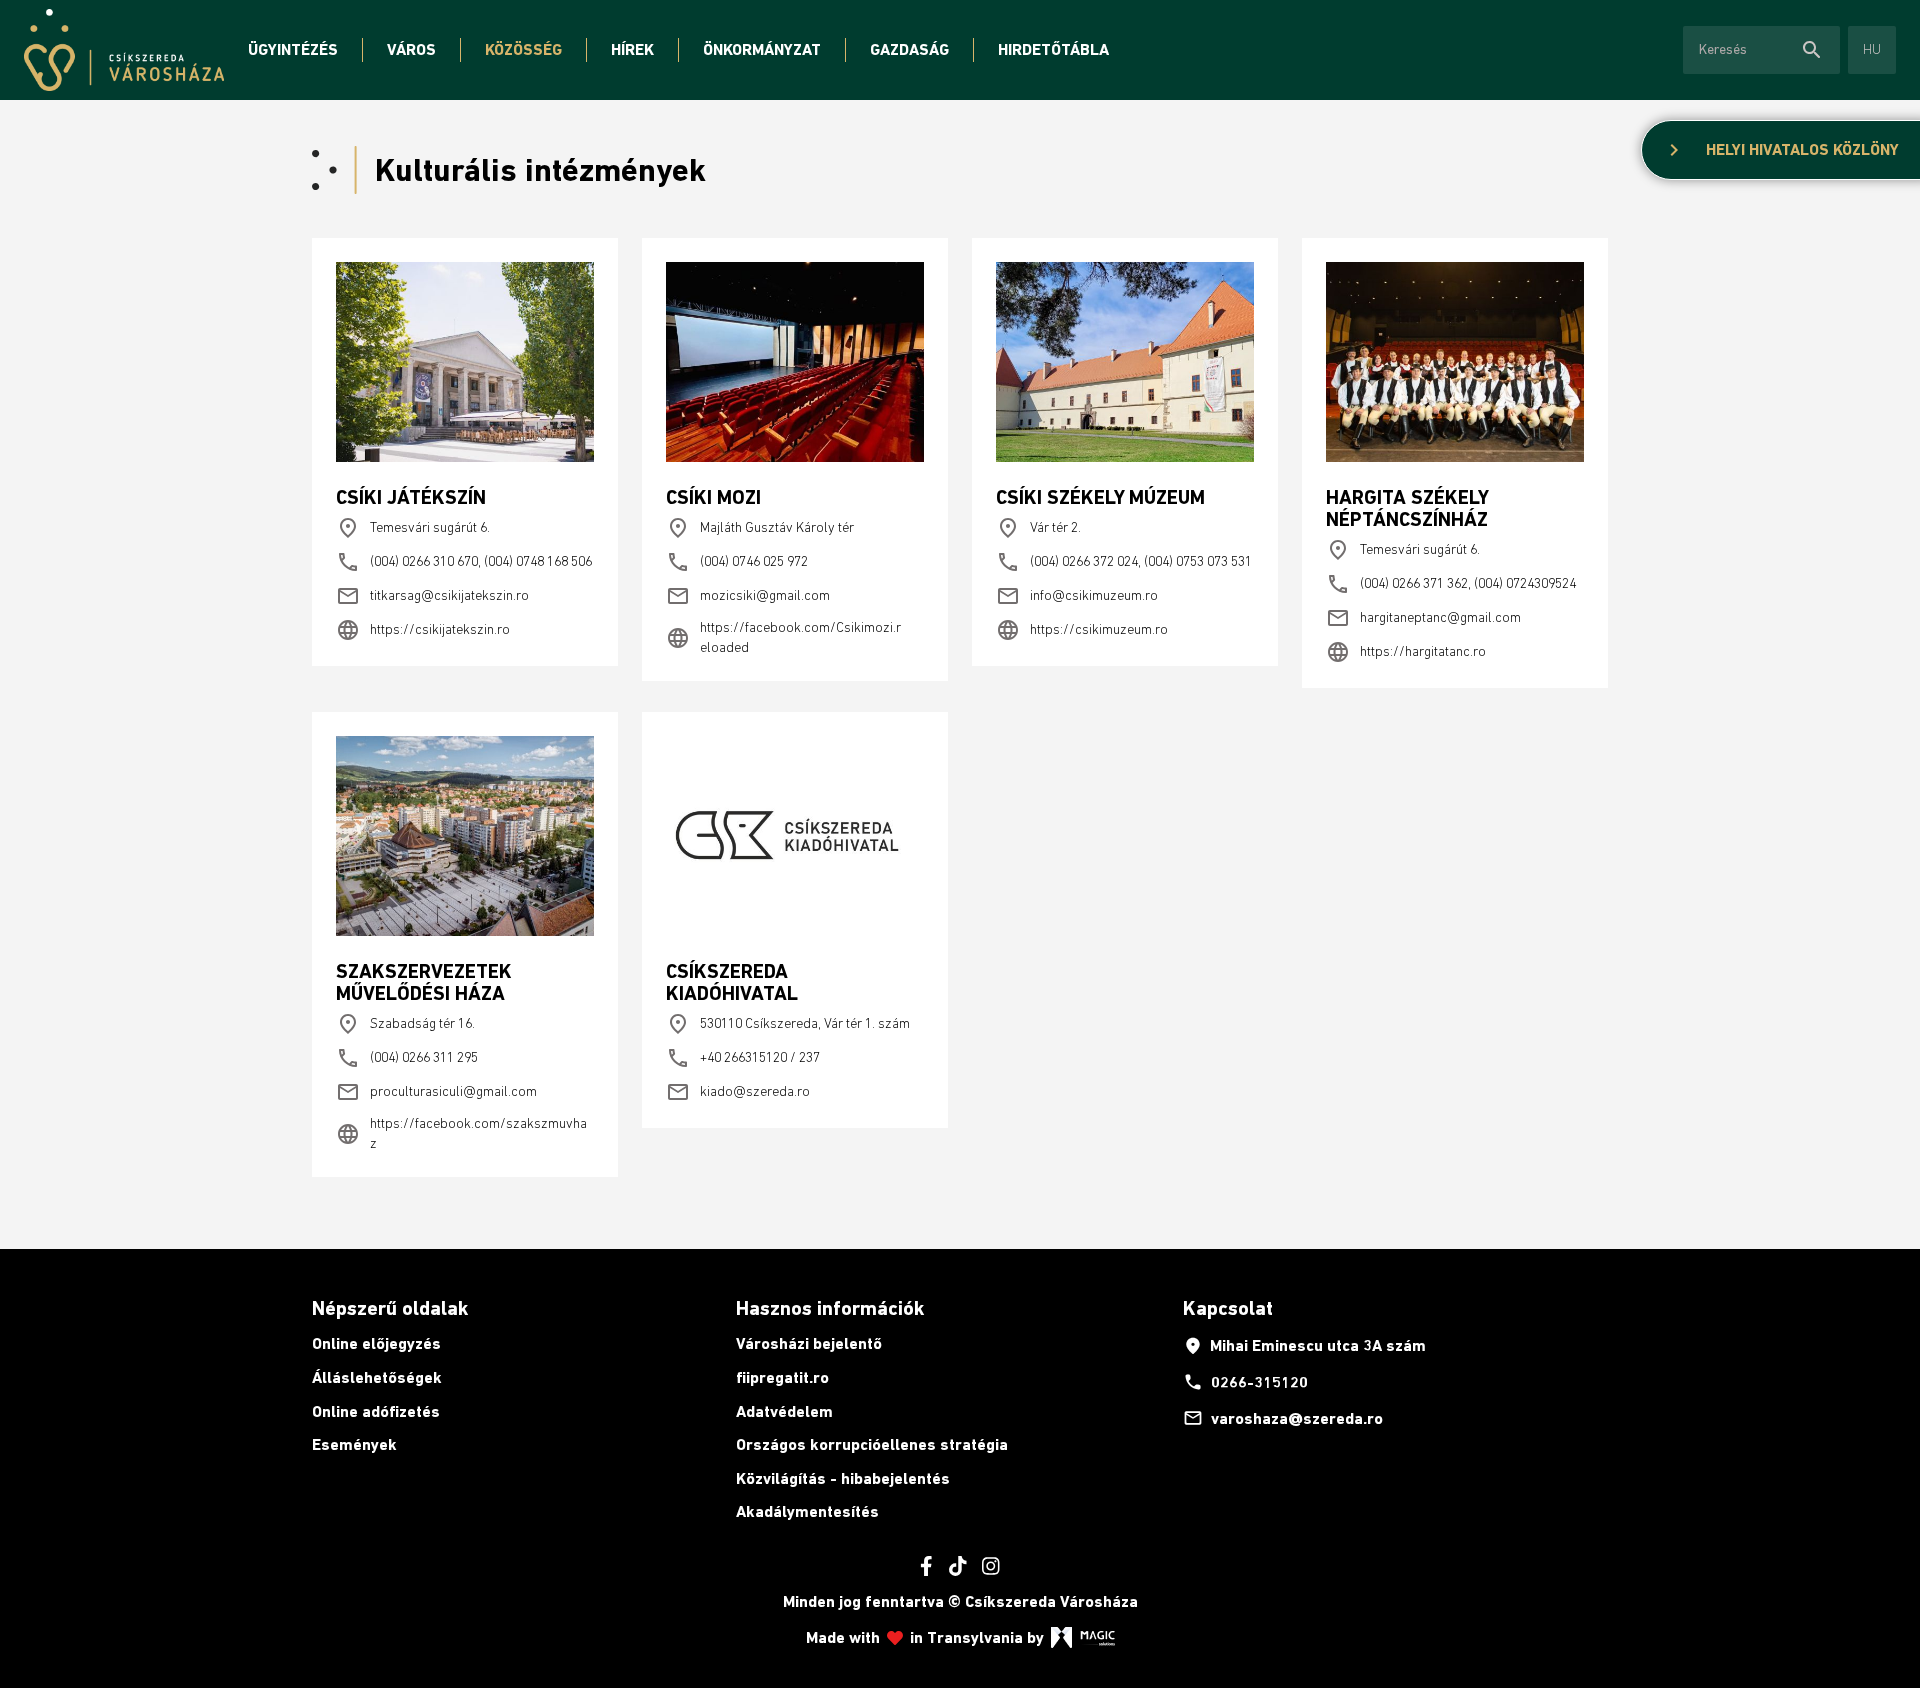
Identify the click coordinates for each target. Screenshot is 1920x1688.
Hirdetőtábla (1053, 49)
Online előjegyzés (376, 1343)
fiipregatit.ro (782, 1377)
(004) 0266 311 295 (407, 1058)
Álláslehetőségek (377, 1377)
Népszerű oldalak (390, 1308)
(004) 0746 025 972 (737, 562)
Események (354, 1444)
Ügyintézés (293, 49)
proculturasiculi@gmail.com (436, 1092)
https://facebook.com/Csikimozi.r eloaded (783, 637)
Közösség (523, 49)
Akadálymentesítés (807, 1511)
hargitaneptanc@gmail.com (1423, 618)
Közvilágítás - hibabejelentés (843, 1478)
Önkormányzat (762, 49)
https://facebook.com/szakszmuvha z (461, 1133)
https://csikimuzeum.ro (1082, 630)
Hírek (632, 49)
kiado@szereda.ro (738, 1092)
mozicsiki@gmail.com (748, 596)
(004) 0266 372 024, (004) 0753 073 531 (1124, 562)
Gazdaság (909, 49)
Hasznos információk (830, 1308)
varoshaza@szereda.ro (1283, 1418)
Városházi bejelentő (809, 1343)
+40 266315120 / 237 (743, 1058)
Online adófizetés (376, 1411)
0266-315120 (1245, 1382)
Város (411, 49)
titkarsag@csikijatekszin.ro (432, 596)
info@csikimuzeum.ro (1077, 596)
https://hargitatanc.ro (1406, 652)
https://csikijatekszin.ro (423, 630)
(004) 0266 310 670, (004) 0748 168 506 (464, 562)
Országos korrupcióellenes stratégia (872, 1444)
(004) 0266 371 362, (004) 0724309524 (1451, 584)
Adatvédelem (784, 1411)
